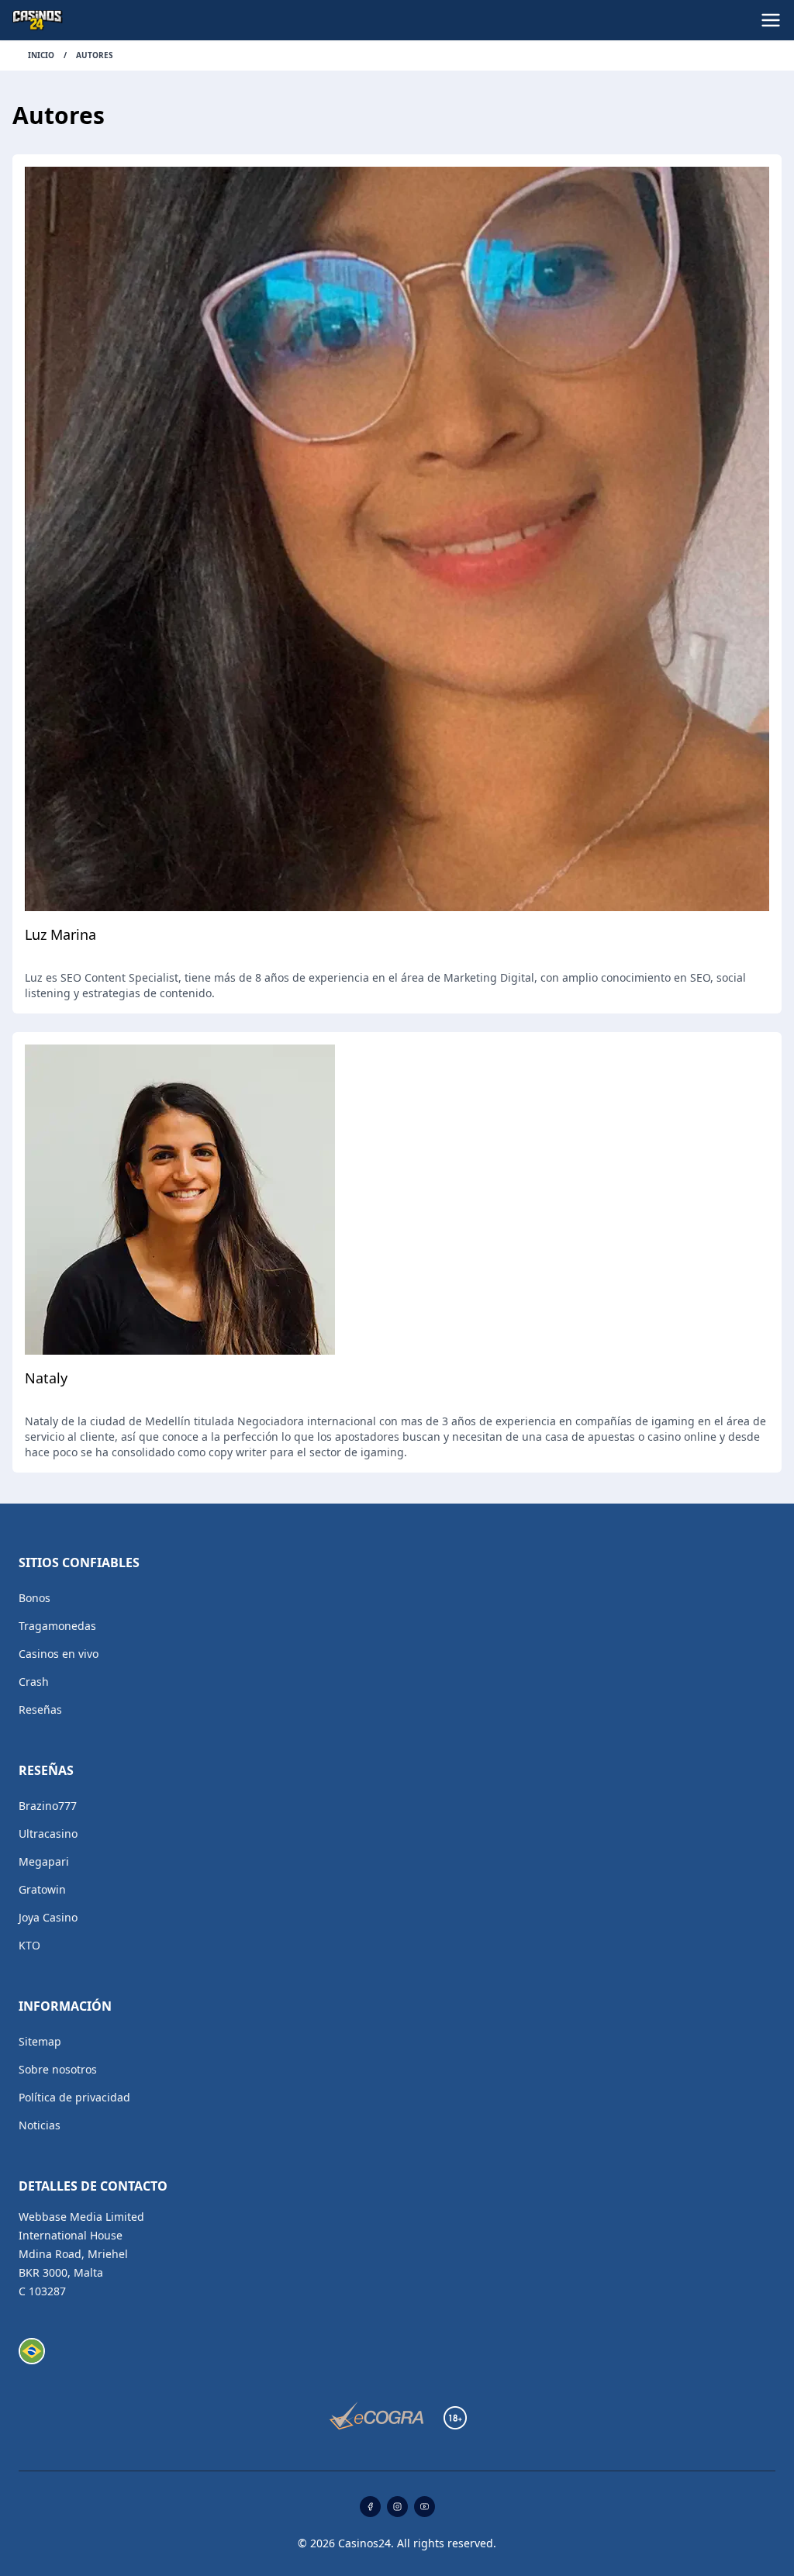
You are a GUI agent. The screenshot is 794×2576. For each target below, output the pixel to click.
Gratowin (42, 1889)
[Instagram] (397, 2507)
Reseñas (40, 1709)
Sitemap (40, 2041)
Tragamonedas (57, 1626)
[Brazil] (32, 2351)
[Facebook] (370, 2507)
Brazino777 (48, 1806)
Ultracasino (48, 1834)
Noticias (40, 2125)
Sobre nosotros (58, 2069)
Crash (34, 1682)
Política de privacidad (74, 2097)
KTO (29, 1945)
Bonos (35, 1598)
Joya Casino (48, 1917)
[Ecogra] (376, 2417)
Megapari (44, 1861)
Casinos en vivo (59, 1654)
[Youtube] (425, 2507)
